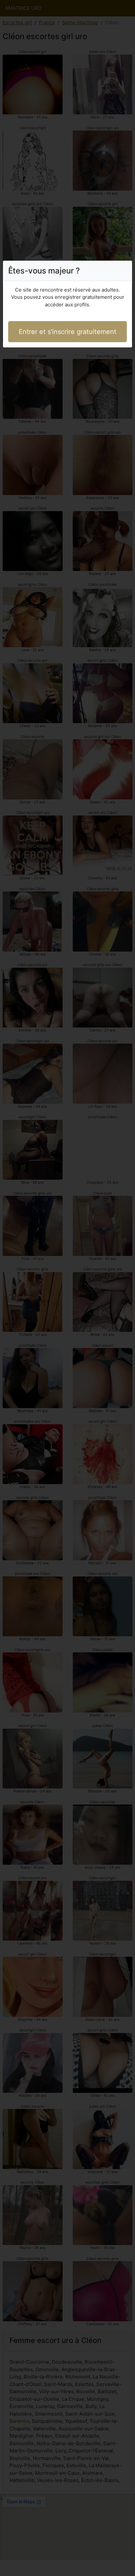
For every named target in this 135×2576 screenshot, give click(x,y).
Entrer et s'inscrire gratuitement (67, 332)
